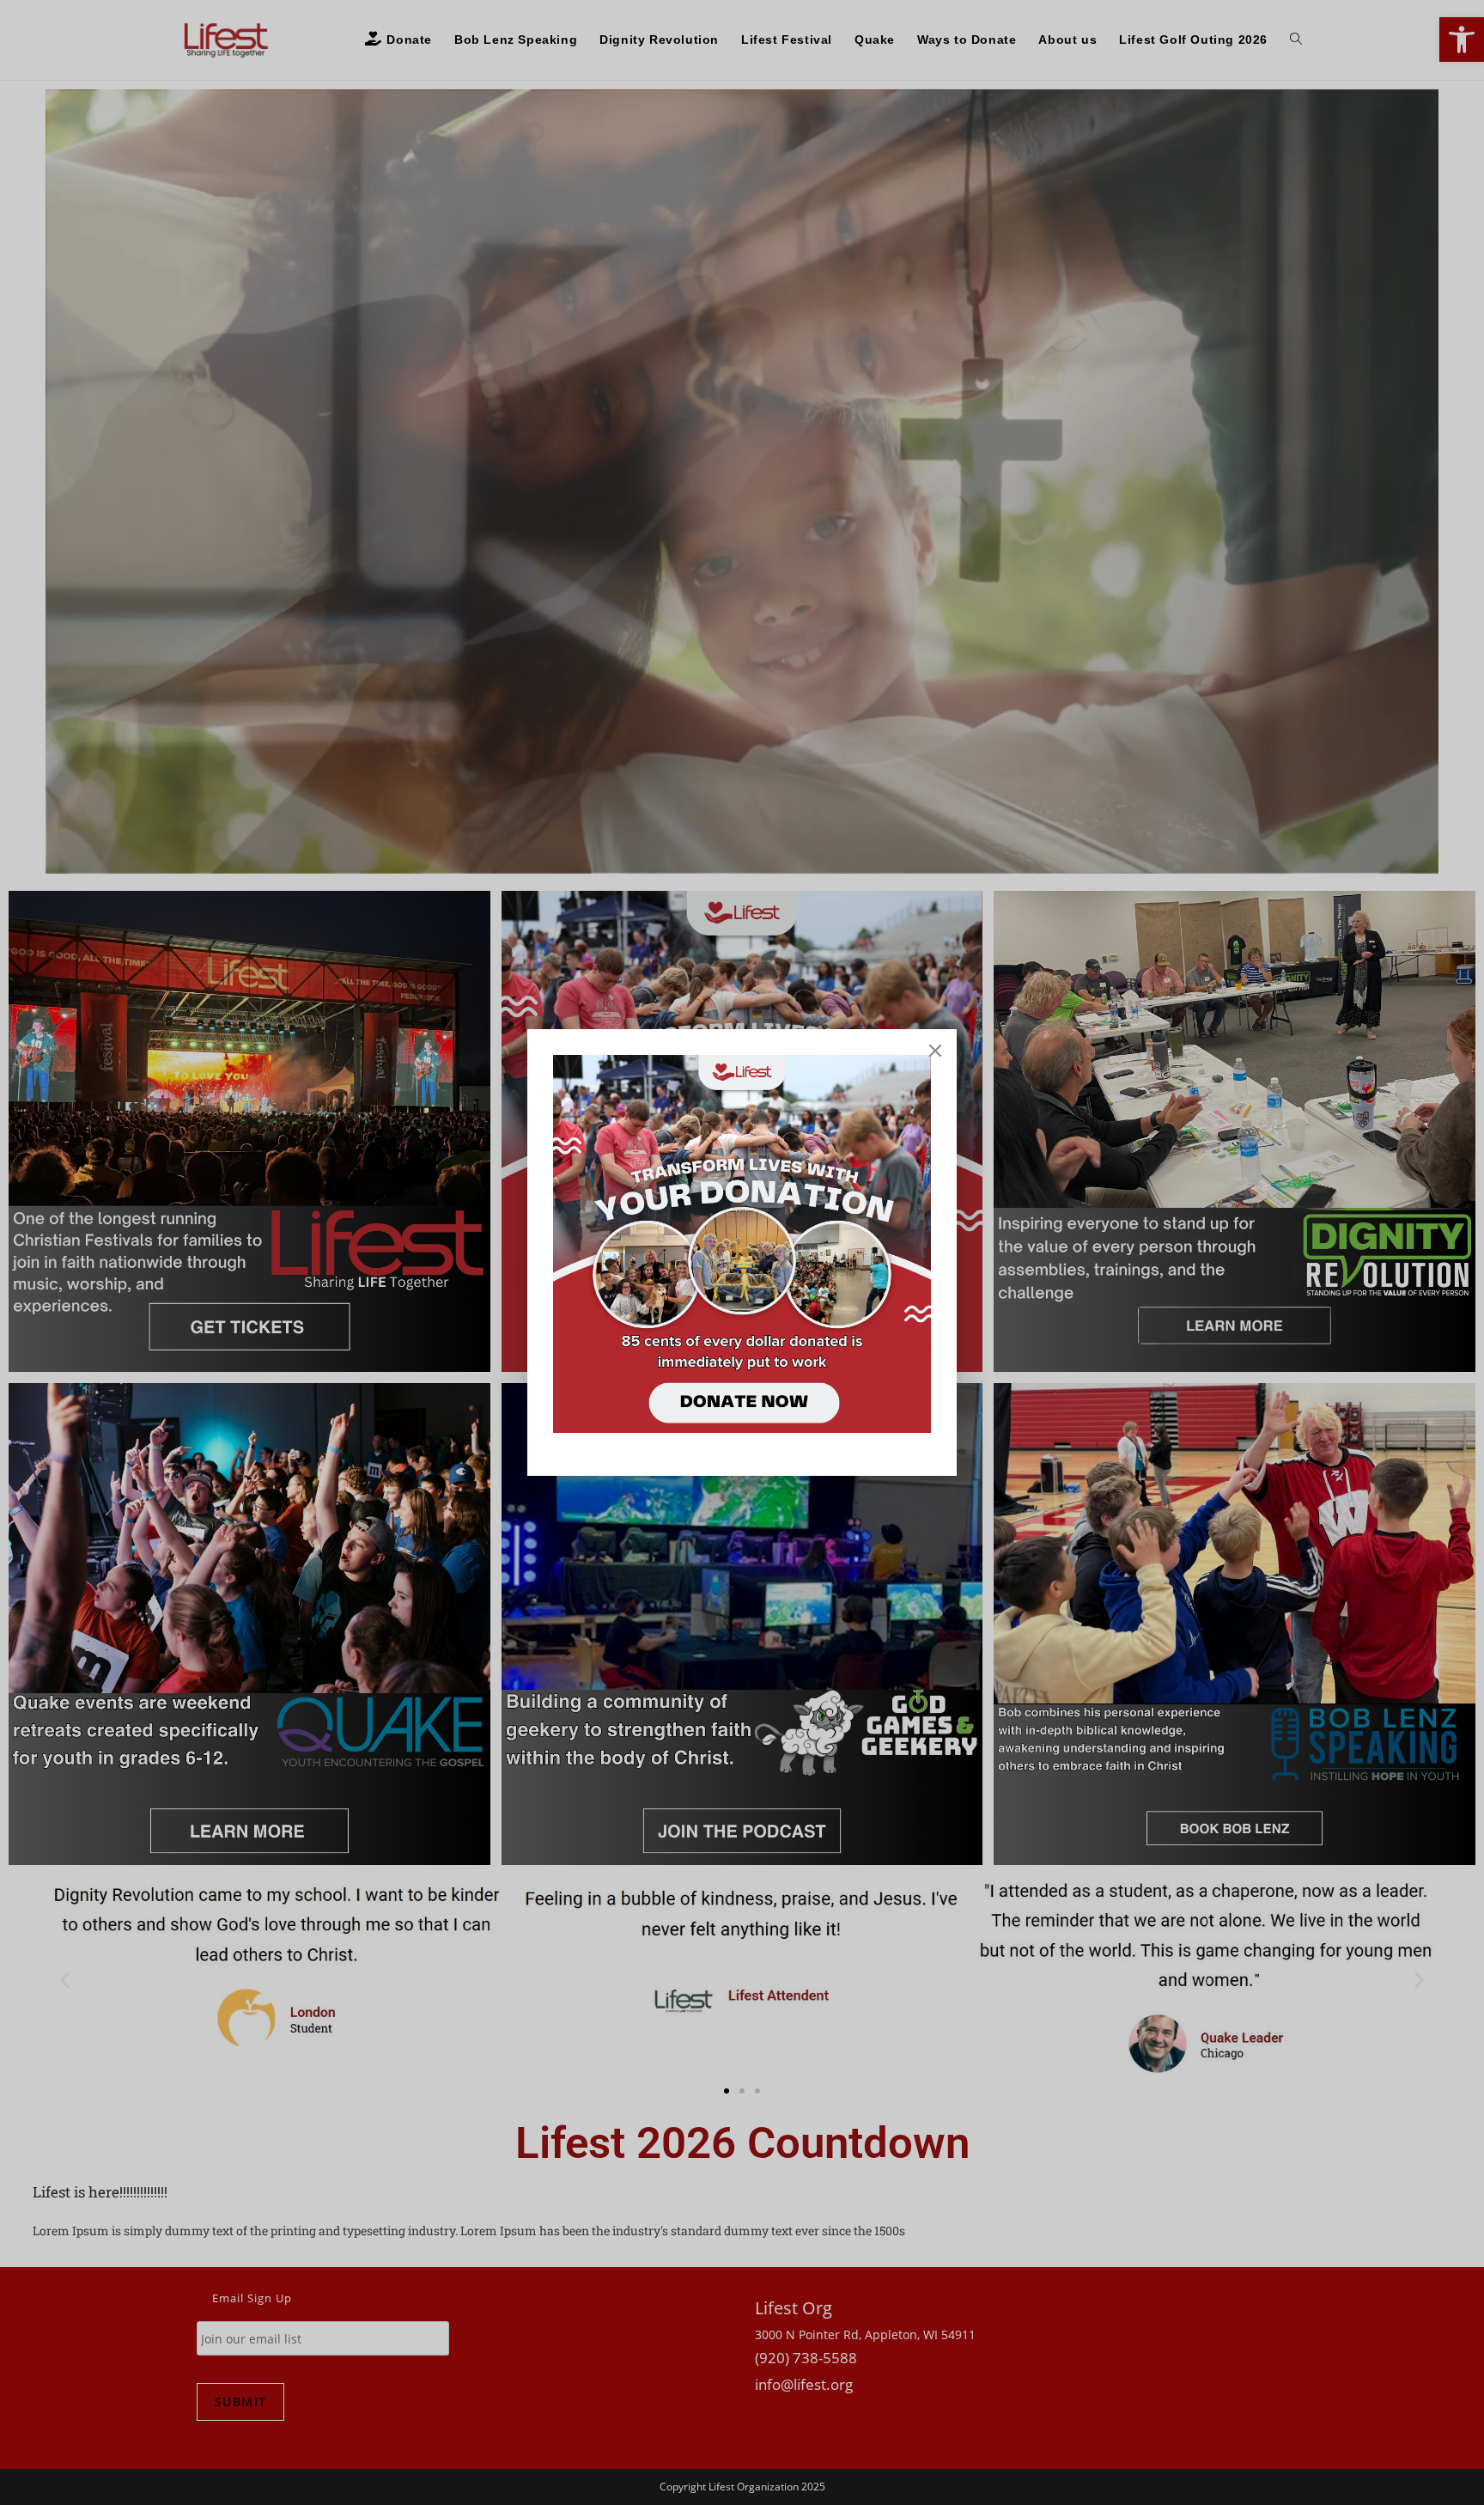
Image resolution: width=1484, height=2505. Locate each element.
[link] (742, 1244)
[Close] (935, 1051)
